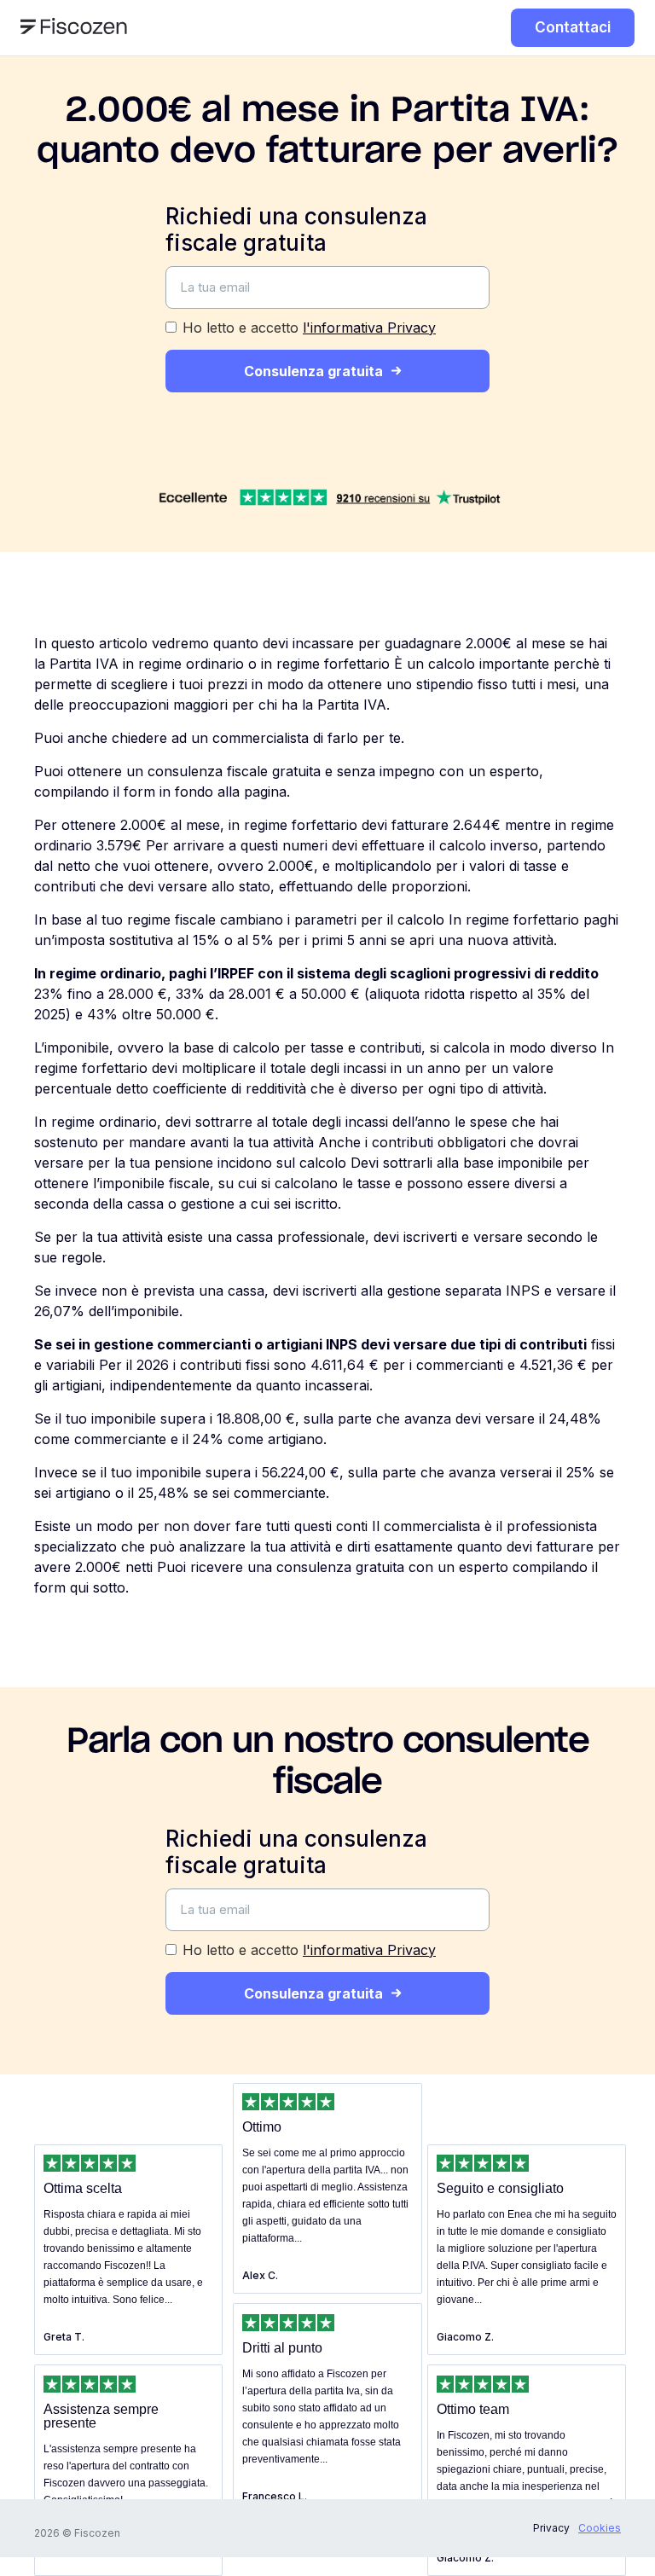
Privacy (551, 2528)
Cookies (600, 2528)
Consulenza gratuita (313, 371)
